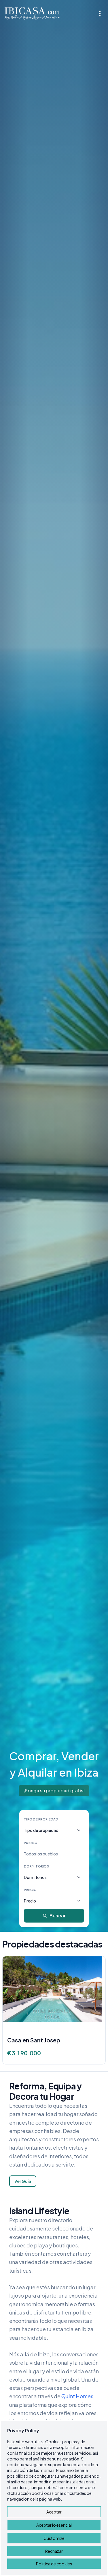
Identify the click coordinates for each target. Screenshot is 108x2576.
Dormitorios (36, 1866)
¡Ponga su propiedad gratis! (54, 1790)
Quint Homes (77, 2396)
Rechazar (54, 2551)
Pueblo (31, 1843)
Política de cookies (54, 2564)
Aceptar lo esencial (54, 2525)
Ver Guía (23, 2181)
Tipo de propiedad (41, 1819)
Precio (30, 1890)
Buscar (58, 1916)
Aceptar (54, 2512)
